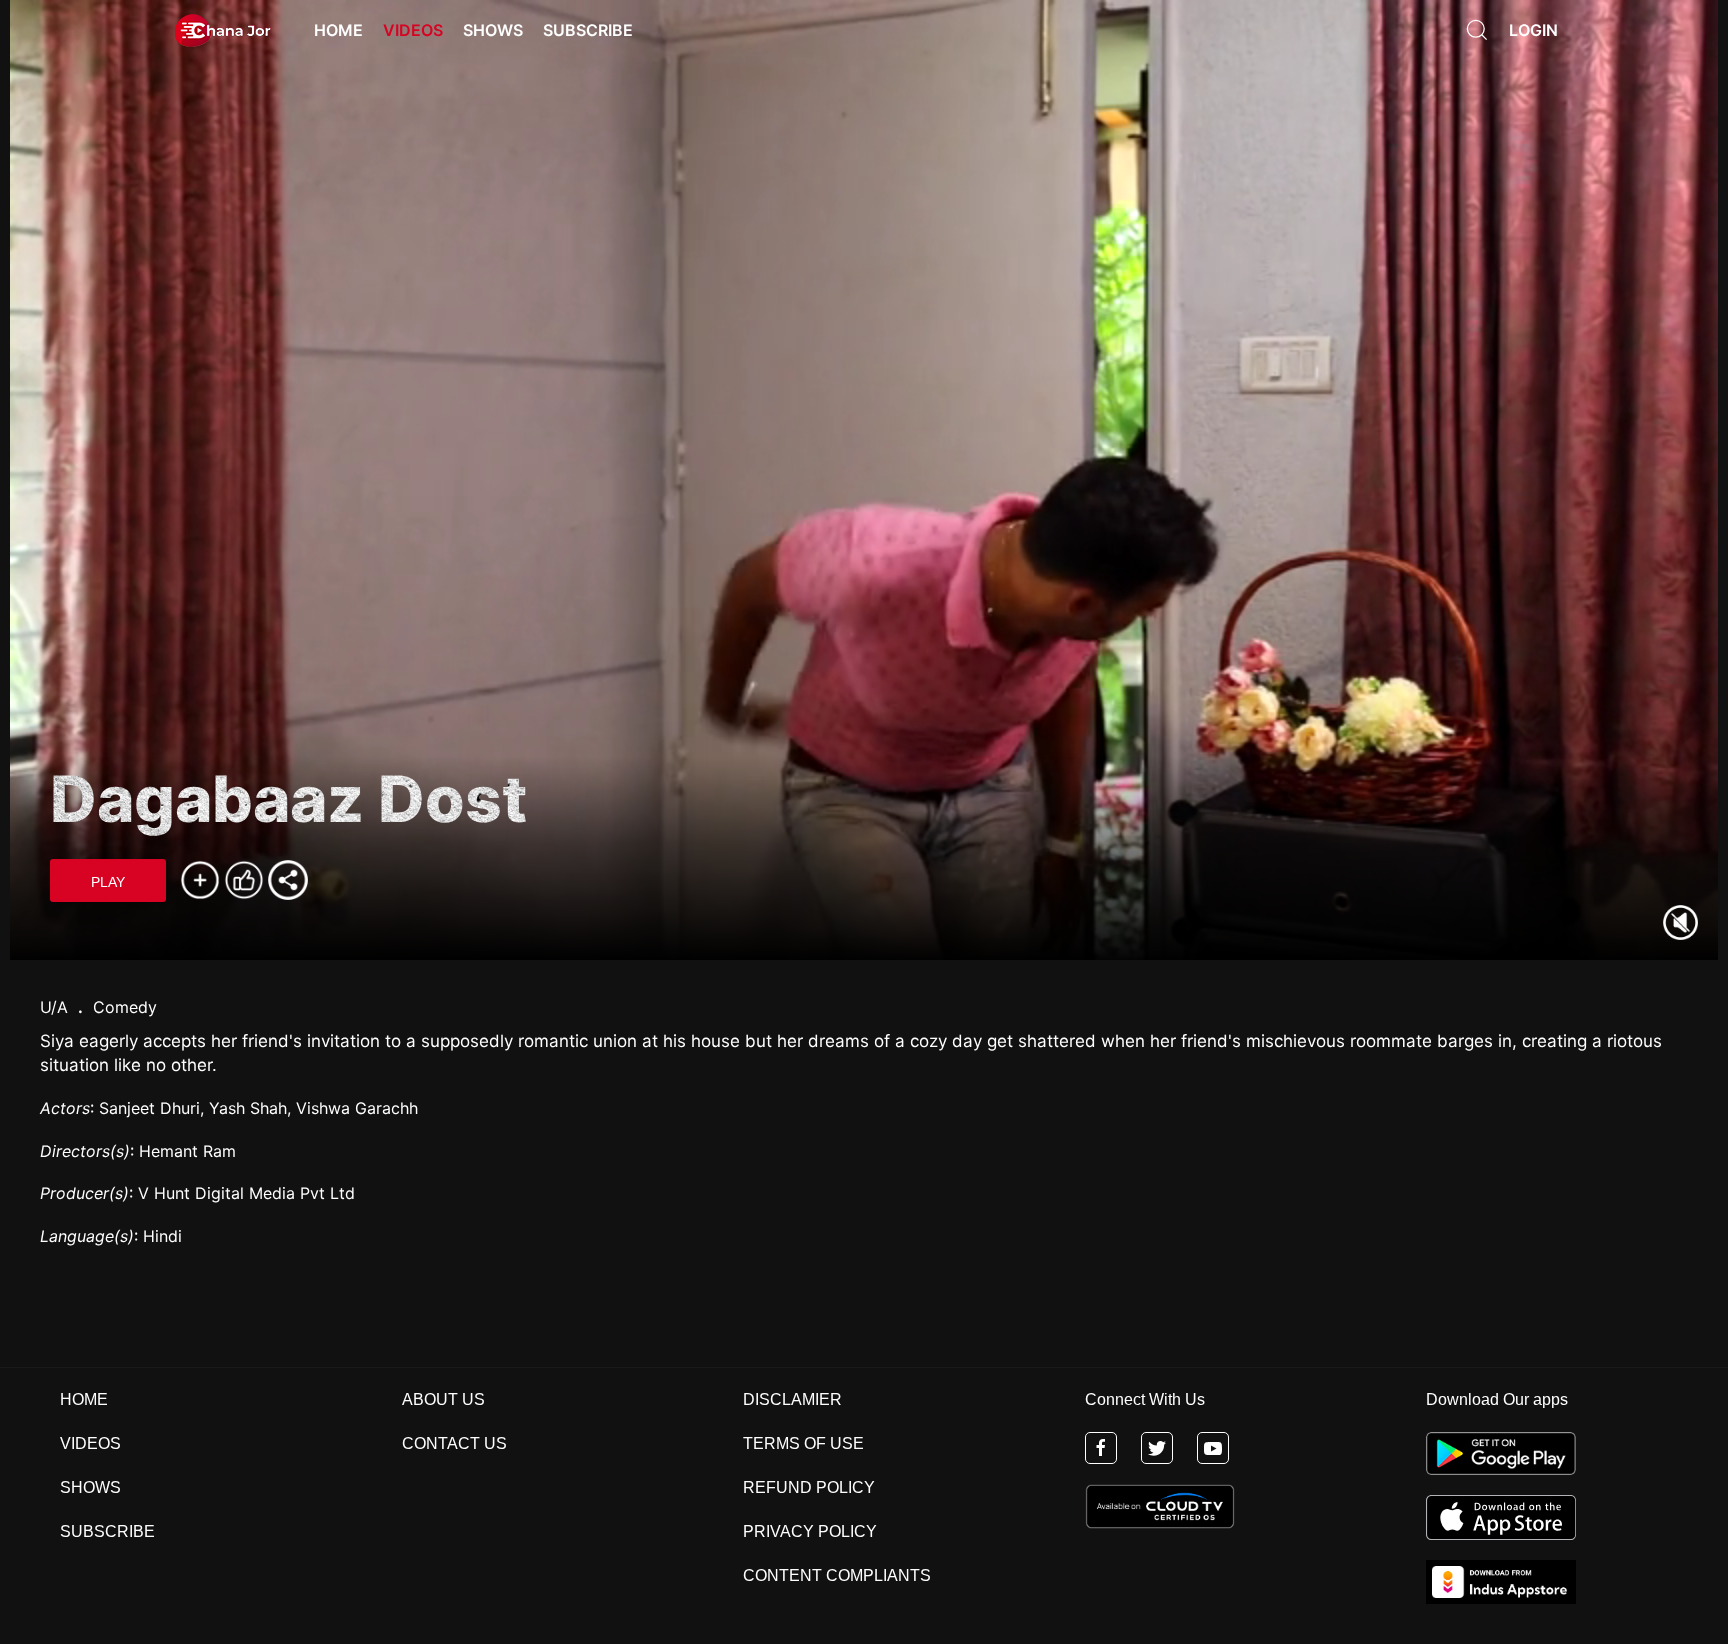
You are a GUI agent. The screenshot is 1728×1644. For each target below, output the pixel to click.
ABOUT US (443, 1399)
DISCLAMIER (792, 1399)
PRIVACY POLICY (810, 1531)
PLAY (108, 882)
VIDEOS (90, 1443)
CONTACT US (454, 1443)
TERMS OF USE (803, 1443)
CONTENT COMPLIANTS (837, 1575)
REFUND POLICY (809, 1487)
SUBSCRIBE (107, 1531)
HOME (84, 1399)
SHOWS (90, 1487)
